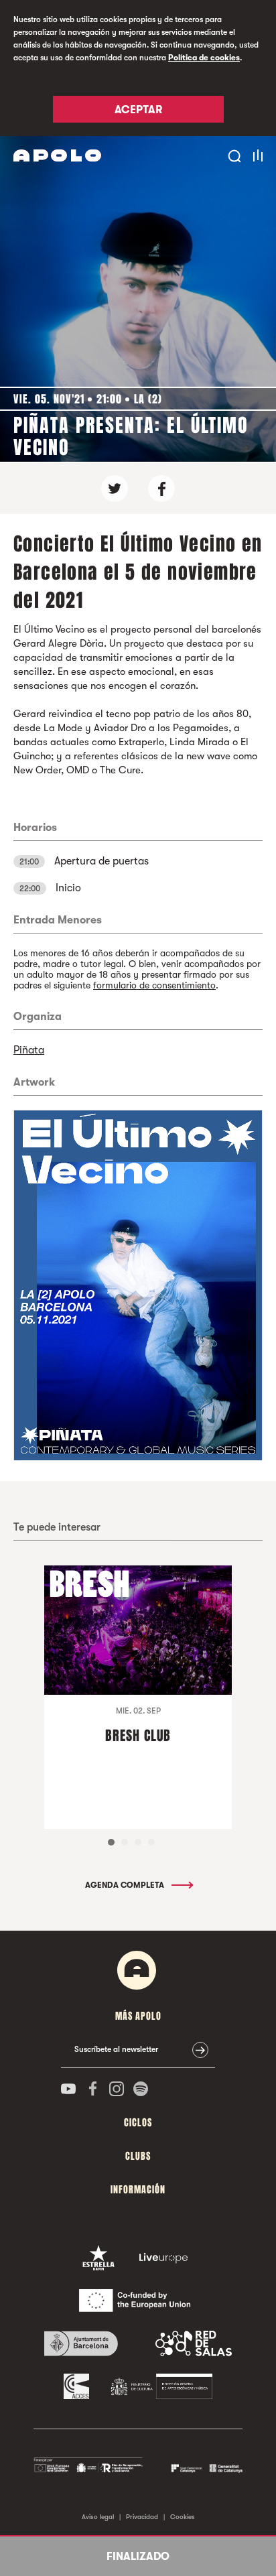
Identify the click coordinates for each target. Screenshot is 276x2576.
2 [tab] (125, 1842)
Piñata (29, 1050)
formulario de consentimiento (154, 985)
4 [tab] (151, 1842)
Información (138, 2190)
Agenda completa (126, 1885)
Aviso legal (98, 2517)
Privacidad (142, 2517)
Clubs (138, 2156)
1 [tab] (111, 1842)
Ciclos (138, 2123)
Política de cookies (204, 58)
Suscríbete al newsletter (116, 2049)
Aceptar (138, 110)
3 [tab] (138, 1842)
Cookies (183, 2517)
